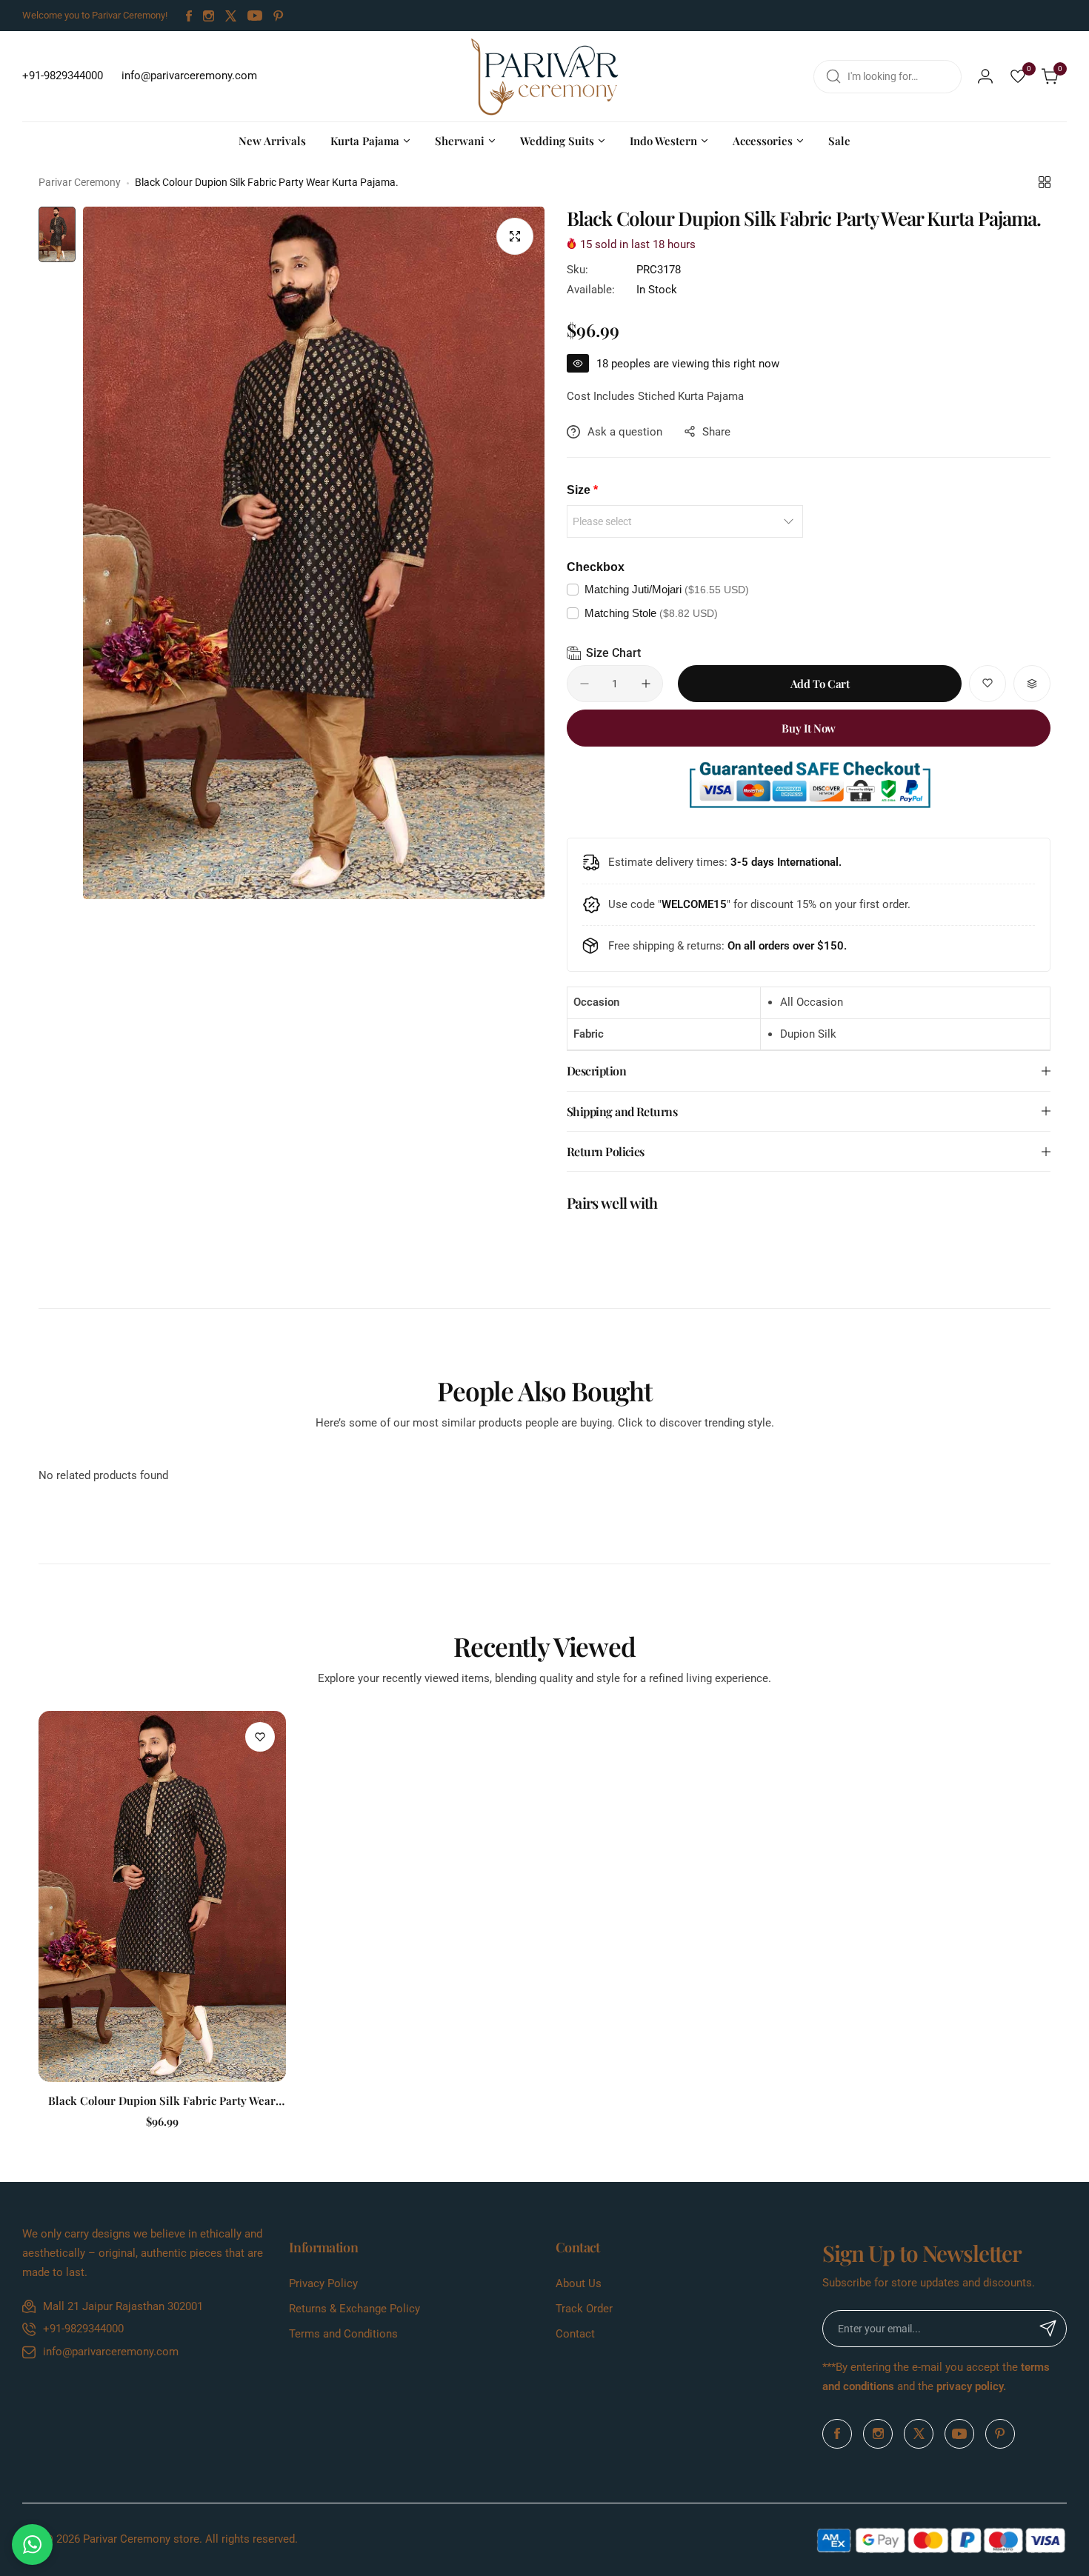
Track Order (584, 2309)
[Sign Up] (1048, 2329)
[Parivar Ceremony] (544, 76)
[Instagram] (209, 16)
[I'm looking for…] (833, 77)
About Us (579, 2283)
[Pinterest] (279, 16)
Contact (575, 2334)
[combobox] (887, 77)
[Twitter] (231, 16)
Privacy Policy (323, 2283)
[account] (985, 76)
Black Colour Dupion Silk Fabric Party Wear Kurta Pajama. (162, 2100)
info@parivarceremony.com (111, 2352)
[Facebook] (189, 16)
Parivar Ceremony (80, 182)
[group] (314, 553)
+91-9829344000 (83, 2329)
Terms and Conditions (343, 2334)
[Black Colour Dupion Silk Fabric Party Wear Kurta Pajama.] (162, 1896)
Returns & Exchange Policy (354, 2309)
